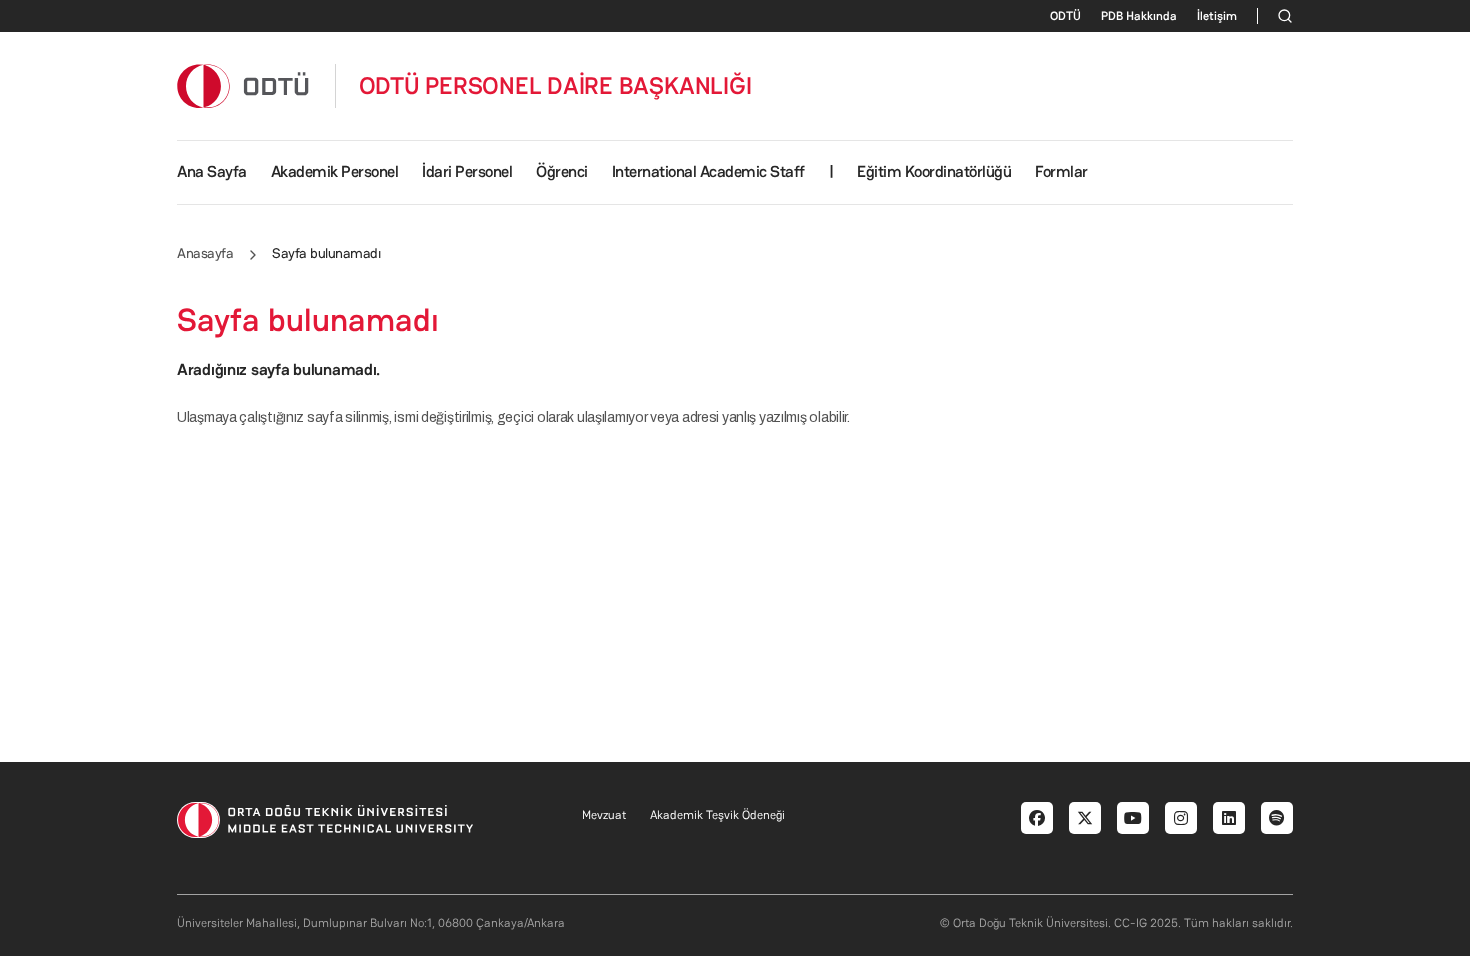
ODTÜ (1065, 16)
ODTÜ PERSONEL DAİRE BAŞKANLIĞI (555, 86)
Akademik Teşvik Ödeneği (717, 815)
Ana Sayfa (212, 171)
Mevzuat (604, 815)
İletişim (1217, 16)
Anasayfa (205, 253)
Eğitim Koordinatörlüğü (934, 171)
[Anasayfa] (244, 85)
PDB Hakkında (1139, 16)
